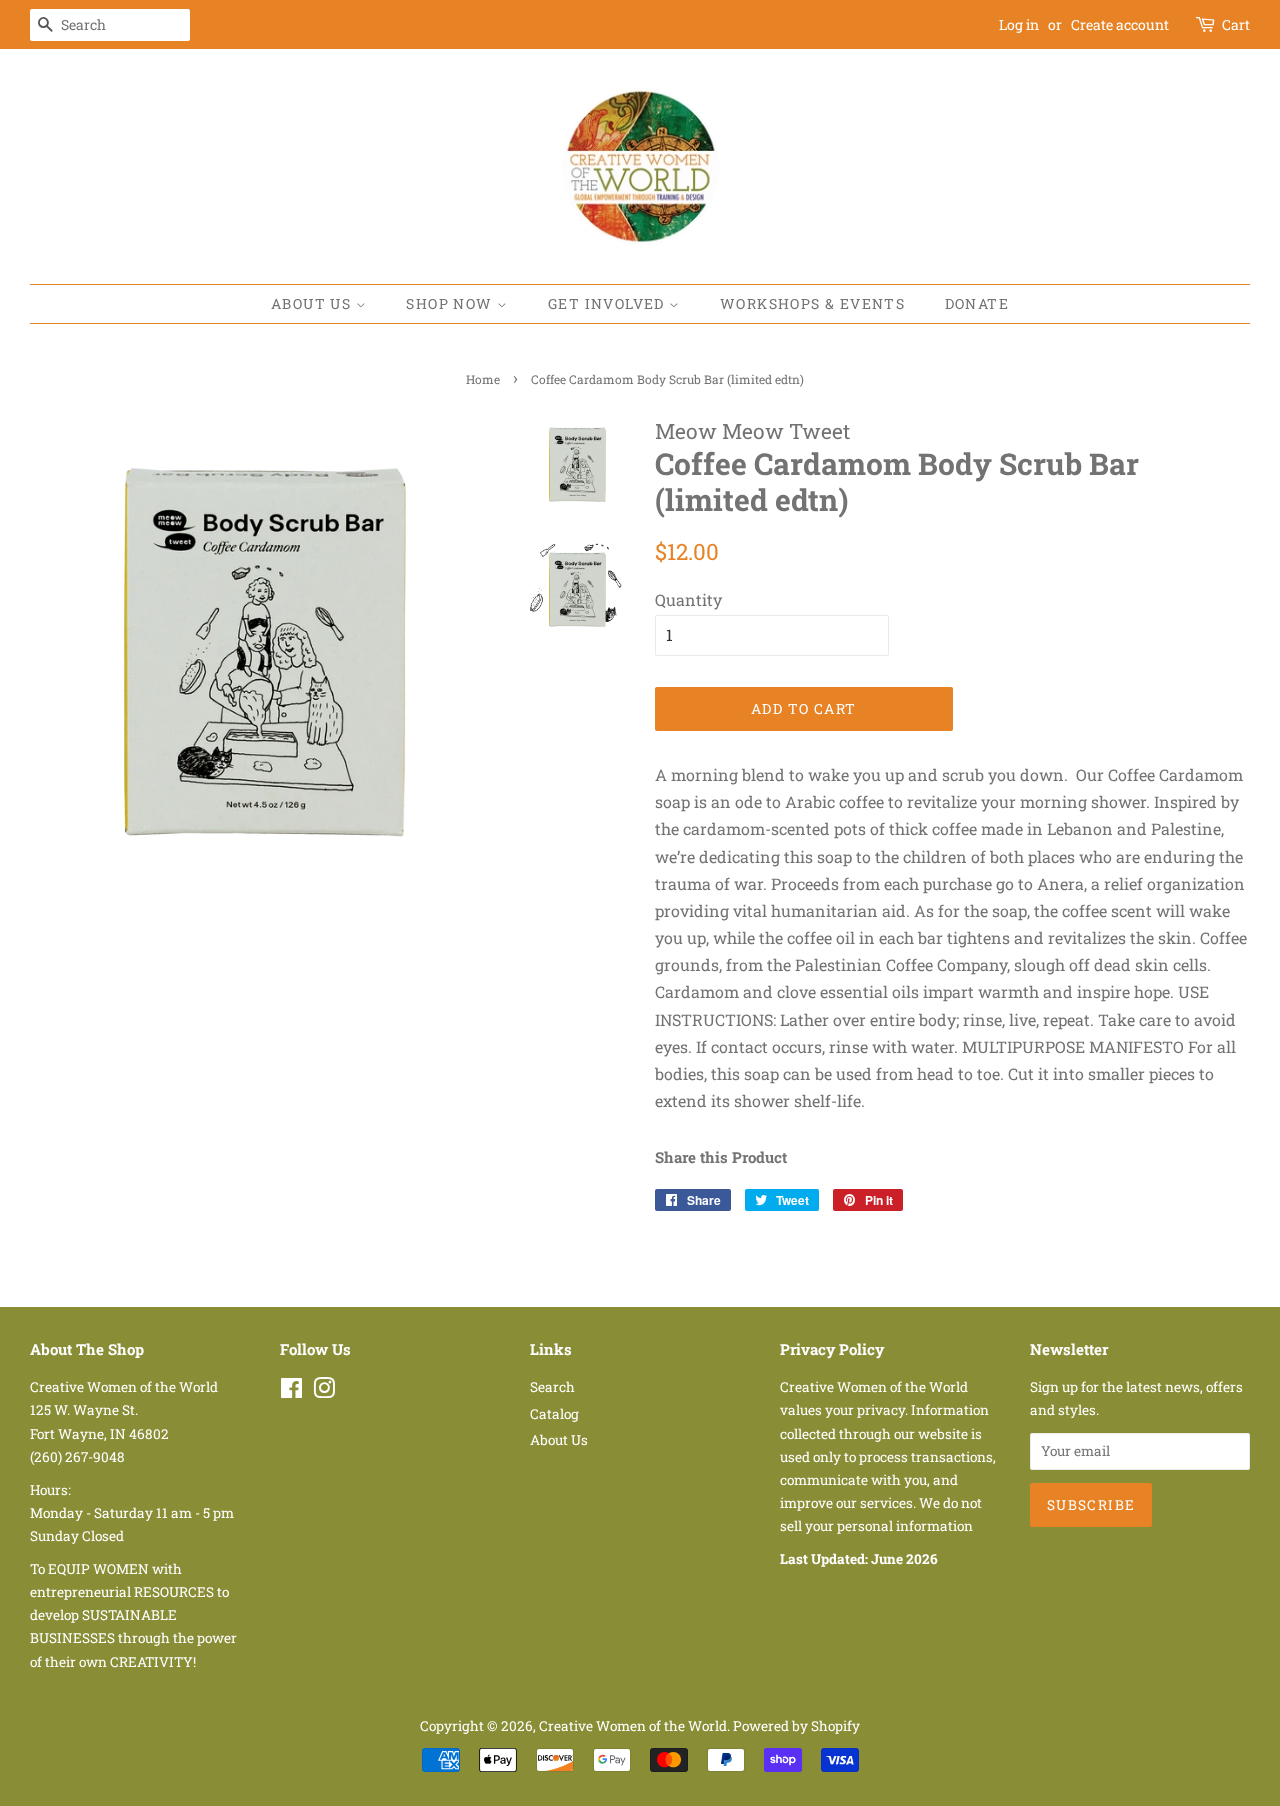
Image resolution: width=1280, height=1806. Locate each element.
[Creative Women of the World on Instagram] (324, 1392)
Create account (1120, 24)
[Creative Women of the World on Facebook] (291, 1392)
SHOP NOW (451, 303)
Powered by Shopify (796, 1726)
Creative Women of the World (633, 1726)
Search (552, 1387)
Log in (1019, 24)
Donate (977, 303)
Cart (1236, 24)
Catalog (554, 1414)
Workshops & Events (812, 303)
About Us (313, 303)
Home (483, 379)
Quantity (688, 599)
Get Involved (608, 303)
